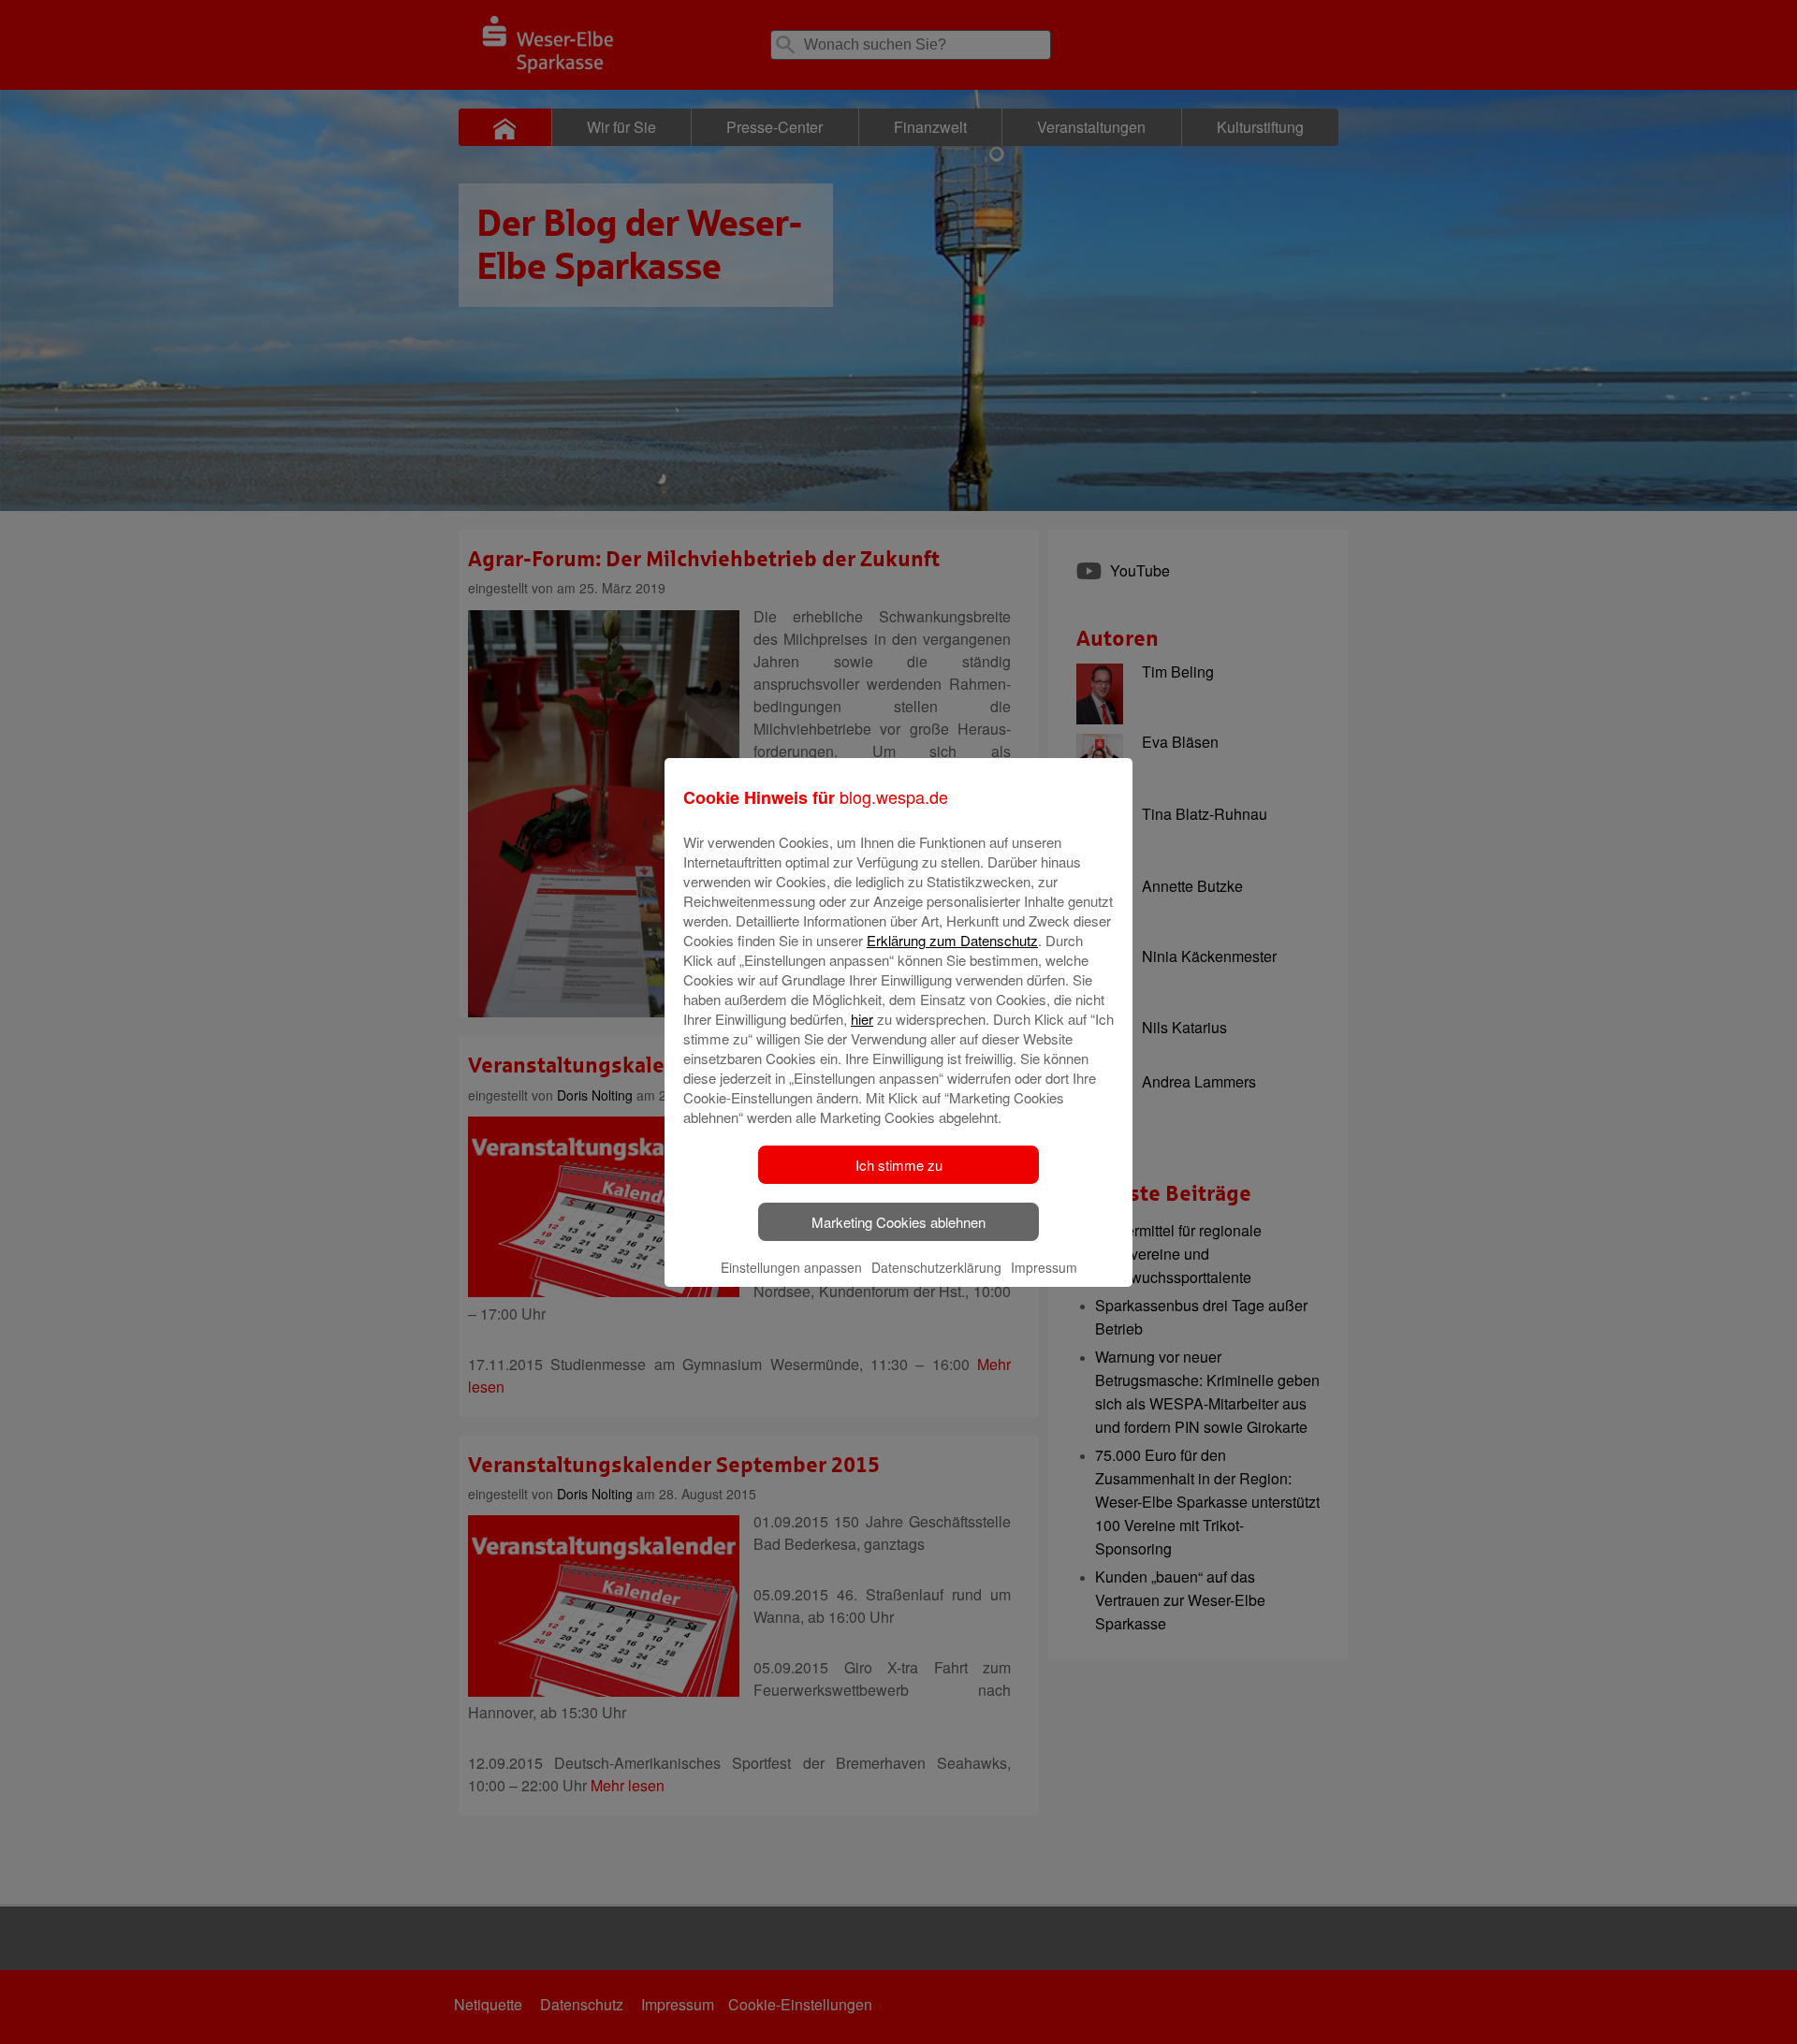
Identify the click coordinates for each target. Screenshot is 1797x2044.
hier (862, 1019)
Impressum (1044, 1267)
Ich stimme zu (899, 1165)
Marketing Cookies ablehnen (898, 1222)
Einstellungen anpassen (791, 1267)
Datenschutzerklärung (936, 1267)
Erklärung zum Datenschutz (952, 940)
